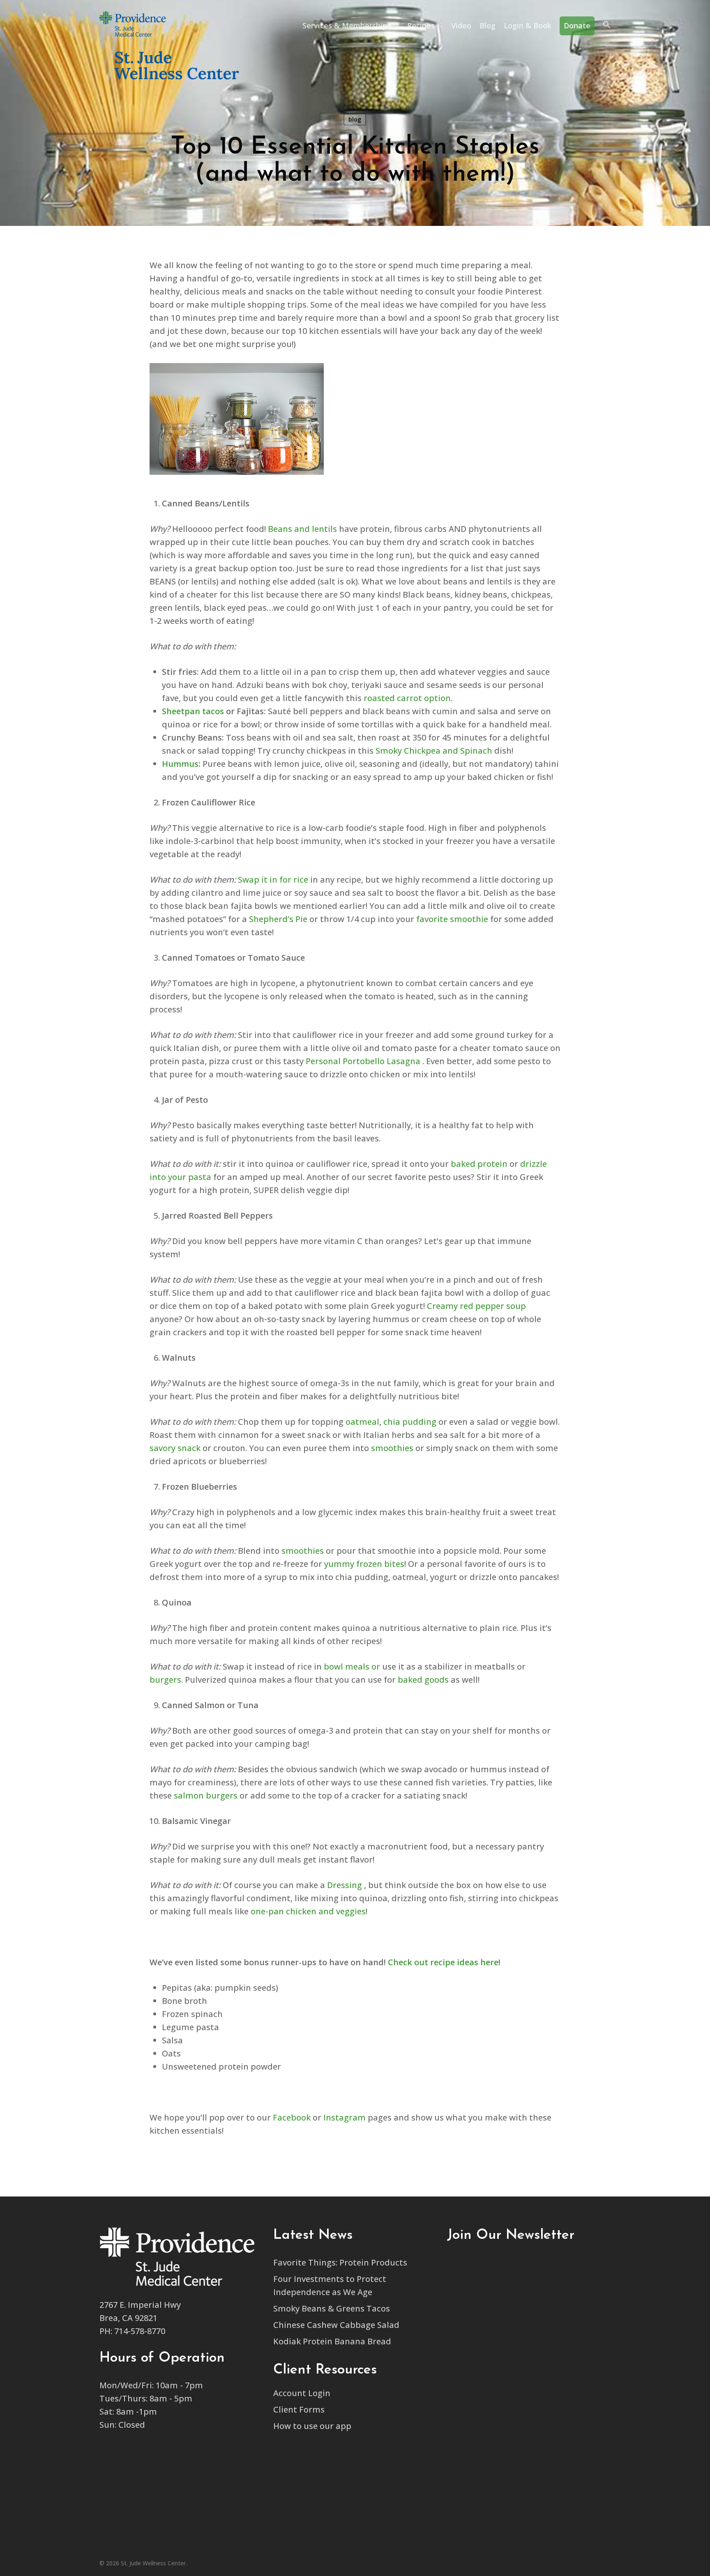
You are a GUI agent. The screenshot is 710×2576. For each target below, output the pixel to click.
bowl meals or (352, 1666)
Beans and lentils (302, 529)
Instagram (345, 2117)
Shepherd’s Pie (278, 919)
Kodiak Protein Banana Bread (332, 2341)
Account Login (302, 2393)
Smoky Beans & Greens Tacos (332, 2308)
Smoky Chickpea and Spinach (434, 751)
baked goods (423, 1680)
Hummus (180, 764)
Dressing (345, 1885)
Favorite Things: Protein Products (340, 2262)
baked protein (479, 1164)
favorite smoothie (452, 919)
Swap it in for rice (273, 880)
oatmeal (362, 1422)
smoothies (392, 1448)
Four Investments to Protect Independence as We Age (330, 2285)
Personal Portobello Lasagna (363, 1061)
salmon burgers (206, 1795)
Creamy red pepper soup (476, 1306)
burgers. (166, 1680)
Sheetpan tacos (193, 711)
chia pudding (410, 1422)
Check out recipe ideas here (443, 1962)
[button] (607, 26)
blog (355, 119)
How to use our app (312, 2426)
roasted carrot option (407, 698)
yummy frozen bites (364, 1564)
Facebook (292, 2117)
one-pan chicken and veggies (308, 1911)
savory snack (175, 1448)
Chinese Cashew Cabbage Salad (336, 2325)
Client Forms (299, 2409)
